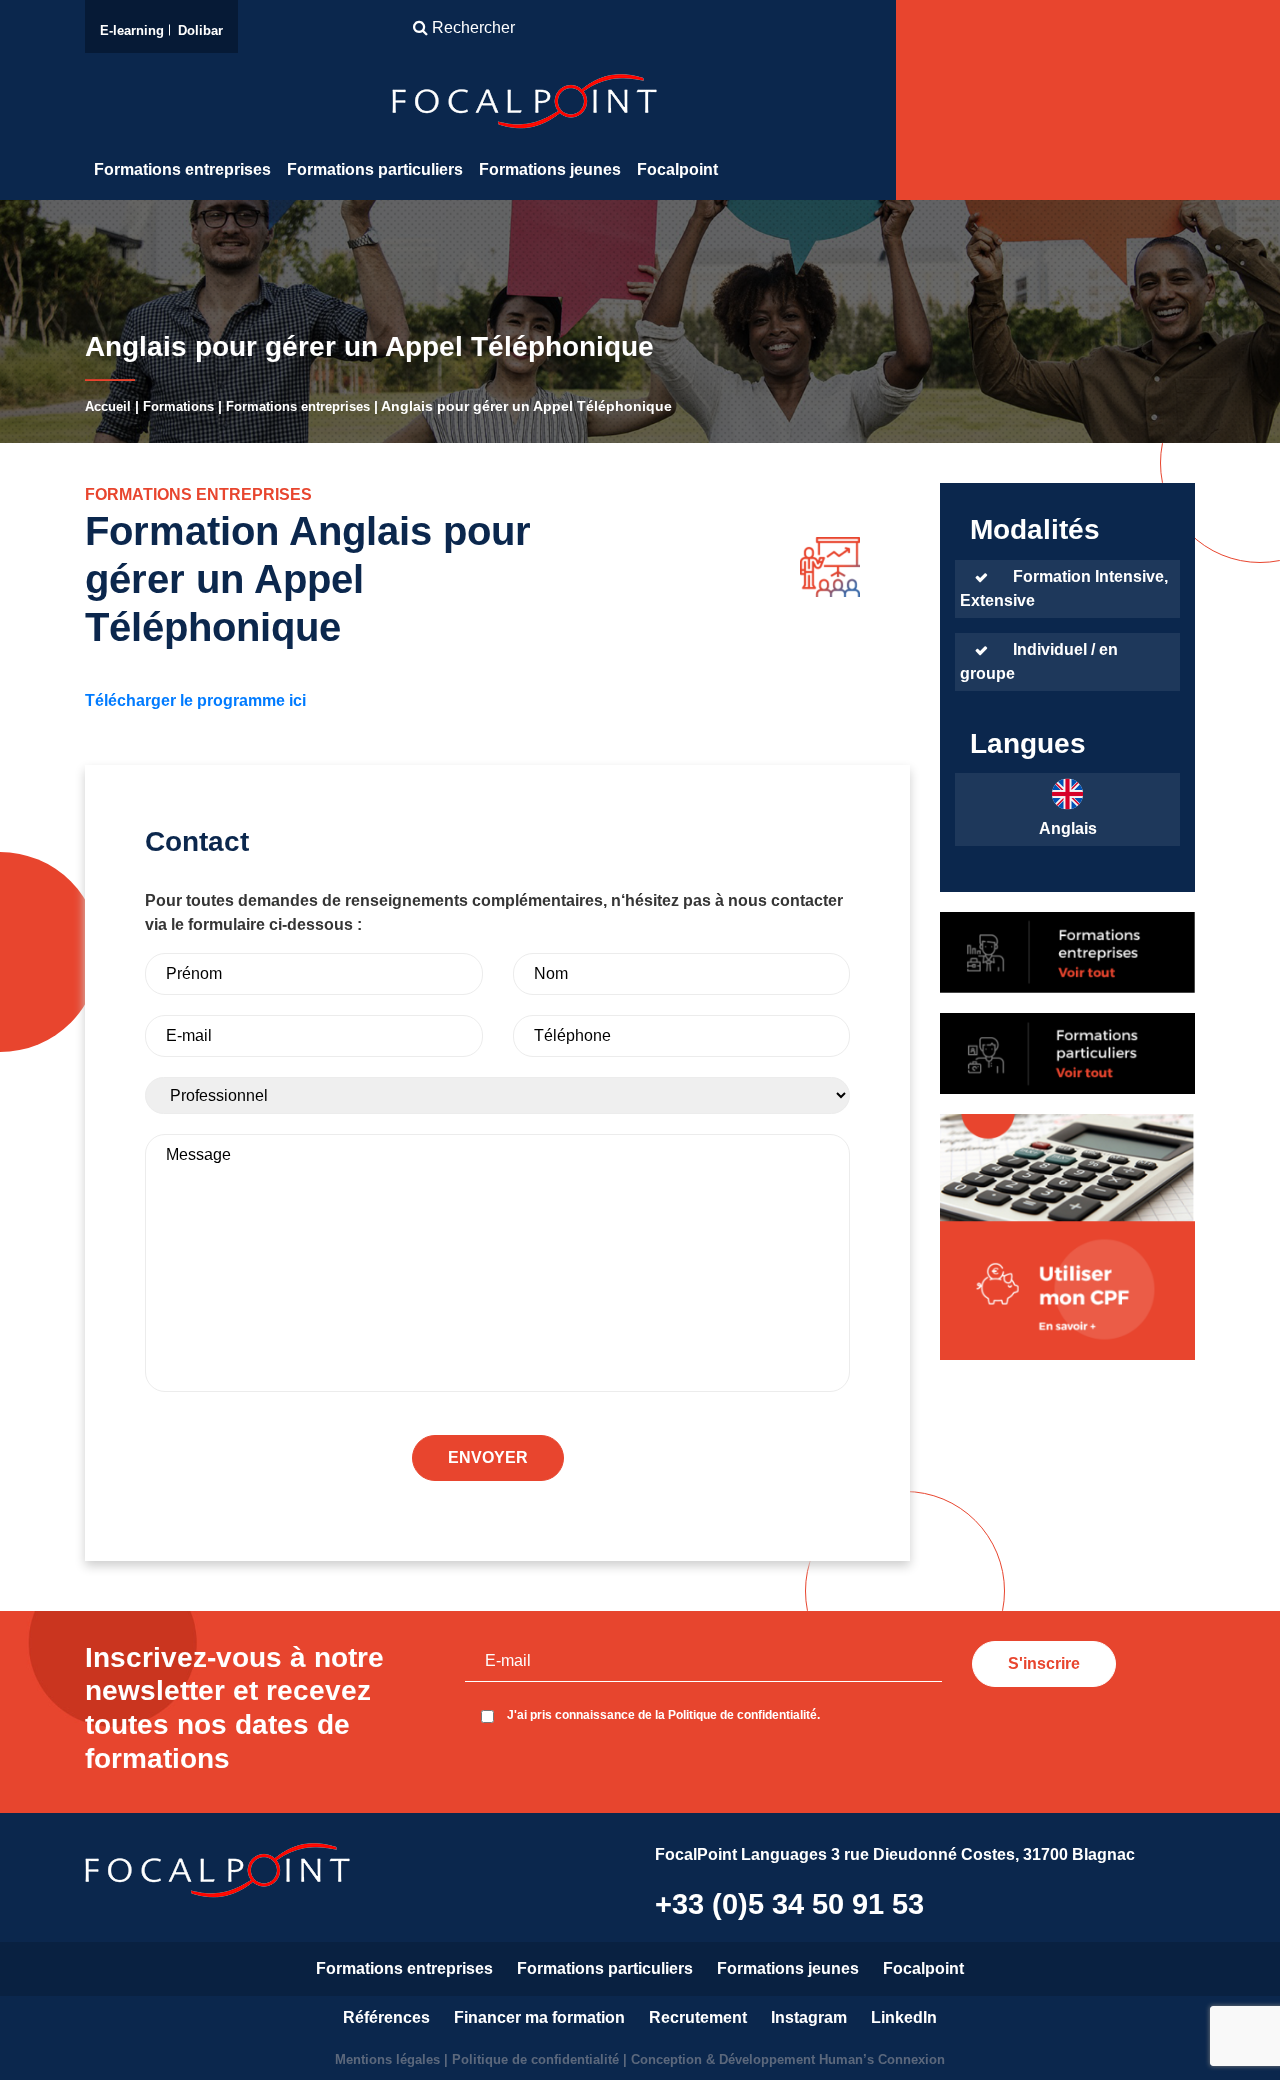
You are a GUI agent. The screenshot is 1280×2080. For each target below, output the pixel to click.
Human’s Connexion (882, 2059)
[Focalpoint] (524, 100)
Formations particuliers (375, 169)
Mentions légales (387, 2059)
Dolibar (200, 30)
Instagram (809, 2017)
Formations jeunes (550, 169)
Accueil (108, 406)
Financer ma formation (539, 2017)
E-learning (132, 30)
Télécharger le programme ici (195, 700)
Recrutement (698, 2017)
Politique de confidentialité (537, 2059)
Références (386, 2017)
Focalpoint (677, 169)
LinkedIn (904, 2017)
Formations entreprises (182, 169)
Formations (178, 406)
